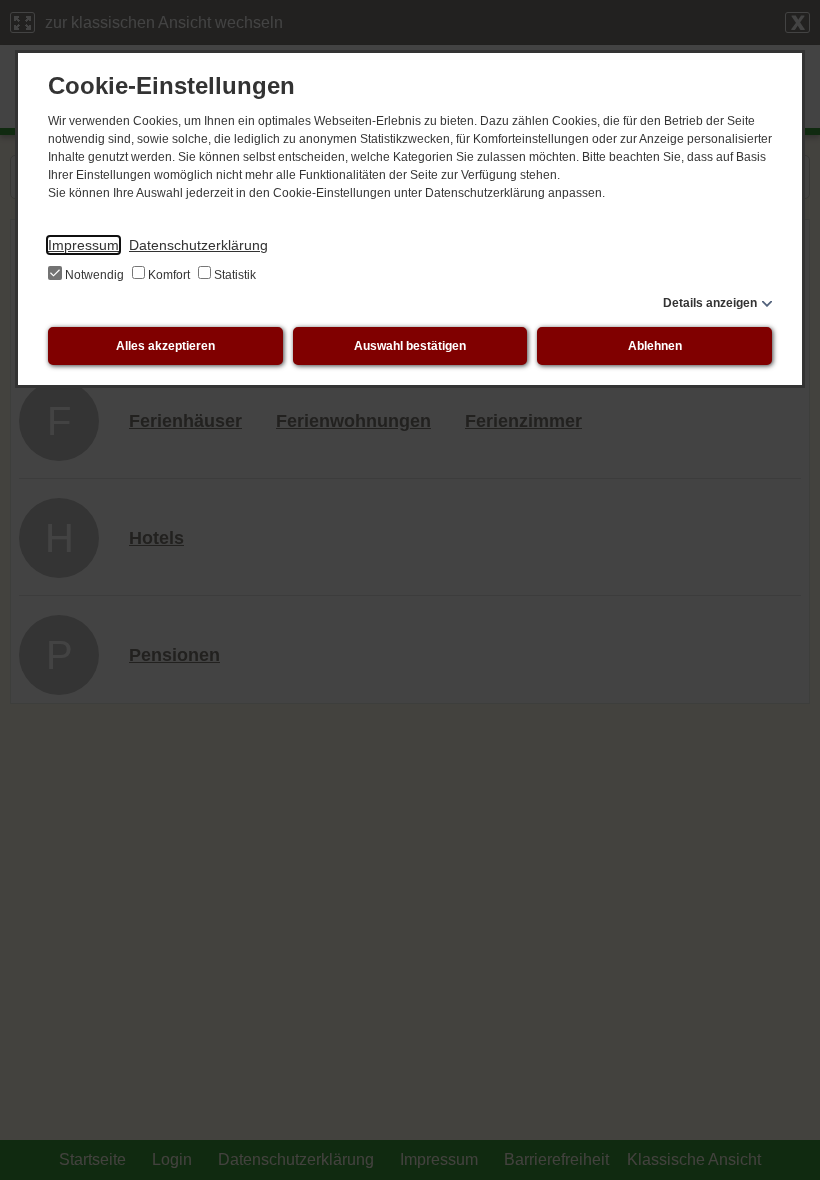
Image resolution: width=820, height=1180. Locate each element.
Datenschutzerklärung (198, 245)
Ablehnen (655, 346)
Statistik (233, 275)
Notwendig (94, 275)
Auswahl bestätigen (410, 346)
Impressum (83, 245)
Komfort (169, 275)
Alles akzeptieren (165, 346)
